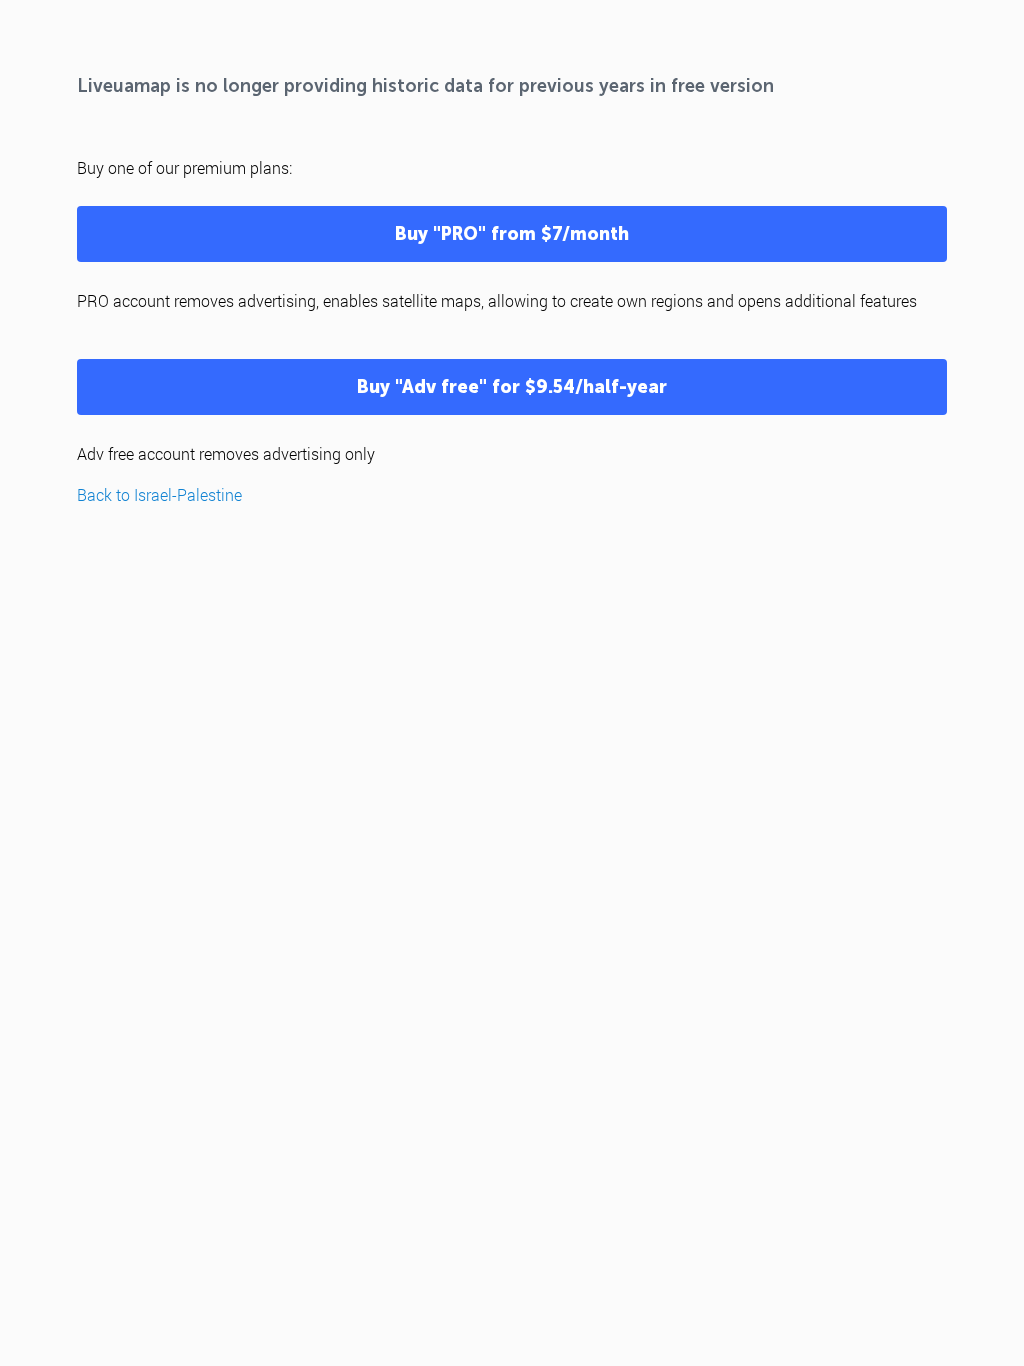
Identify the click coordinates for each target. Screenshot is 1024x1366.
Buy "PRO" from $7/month (512, 234)
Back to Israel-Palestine (159, 494)
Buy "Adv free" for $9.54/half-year (512, 387)
